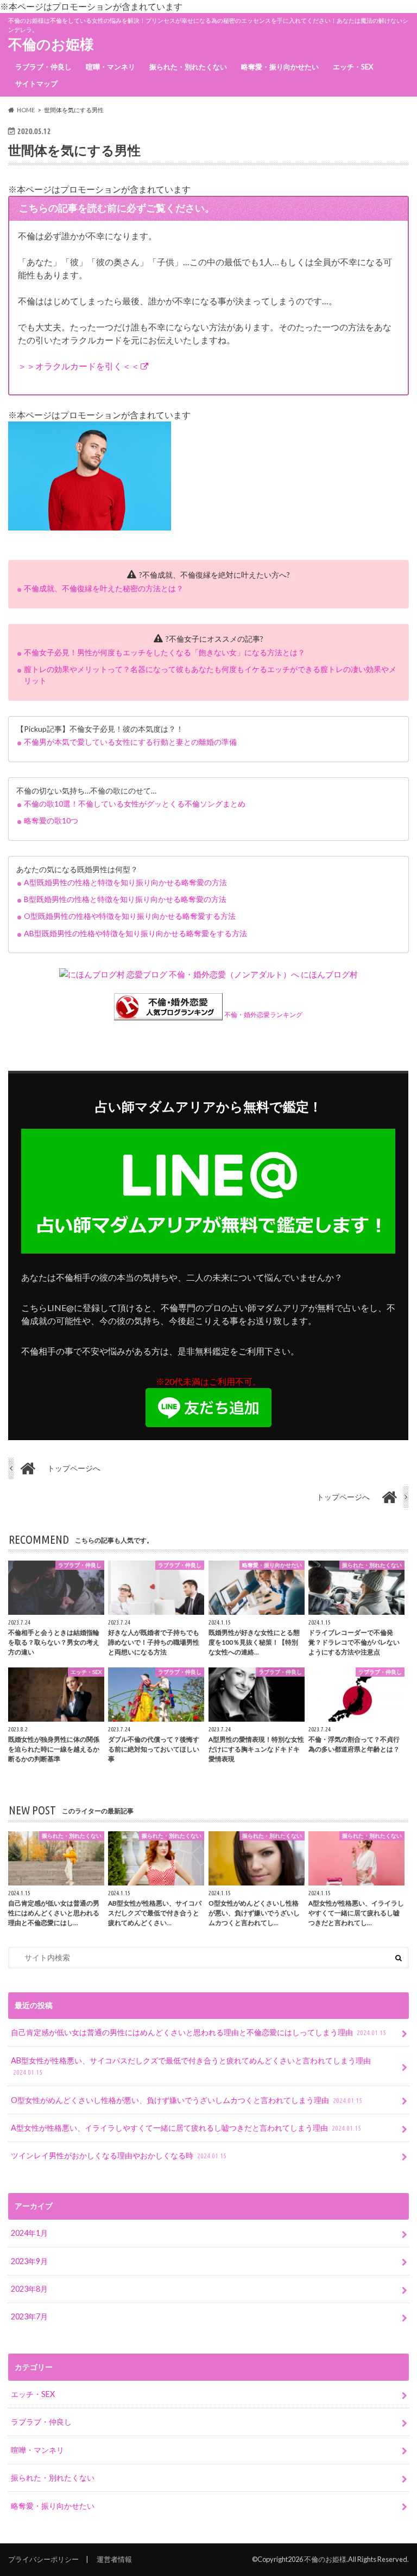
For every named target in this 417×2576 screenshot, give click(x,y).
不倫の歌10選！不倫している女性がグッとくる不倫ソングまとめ (135, 804)
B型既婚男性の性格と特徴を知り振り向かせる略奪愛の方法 (125, 899)
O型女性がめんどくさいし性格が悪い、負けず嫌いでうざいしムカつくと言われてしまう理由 (187, 2100)
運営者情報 (114, 2559)
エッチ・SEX (353, 67)
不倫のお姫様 (51, 44)
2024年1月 (29, 2233)
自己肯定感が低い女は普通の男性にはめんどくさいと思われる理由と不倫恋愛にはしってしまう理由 (198, 2032)
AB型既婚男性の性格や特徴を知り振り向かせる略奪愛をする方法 (135, 933)
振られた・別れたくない (188, 67)
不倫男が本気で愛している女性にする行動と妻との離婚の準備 (130, 742)
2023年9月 (29, 2261)
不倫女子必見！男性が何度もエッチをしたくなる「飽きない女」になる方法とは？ (165, 652)
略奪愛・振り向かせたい (280, 67)
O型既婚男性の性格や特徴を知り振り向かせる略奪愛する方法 (130, 916)
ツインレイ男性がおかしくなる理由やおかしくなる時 (119, 2155)
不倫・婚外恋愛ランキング (263, 1015)
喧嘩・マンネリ (110, 67)
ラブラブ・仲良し (43, 67)
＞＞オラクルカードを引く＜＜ (79, 366)
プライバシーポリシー (43, 2559)
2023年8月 (29, 2289)
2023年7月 (29, 2316)
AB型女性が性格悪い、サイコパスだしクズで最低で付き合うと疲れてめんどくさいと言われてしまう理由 (191, 2066)
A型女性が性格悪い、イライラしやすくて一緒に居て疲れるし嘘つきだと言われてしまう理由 (186, 2128)
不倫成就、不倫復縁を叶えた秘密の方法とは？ (104, 588)
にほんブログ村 (329, 974)
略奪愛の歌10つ (51, 820)
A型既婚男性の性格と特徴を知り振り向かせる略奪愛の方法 (125, 882)
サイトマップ (36, 84)
